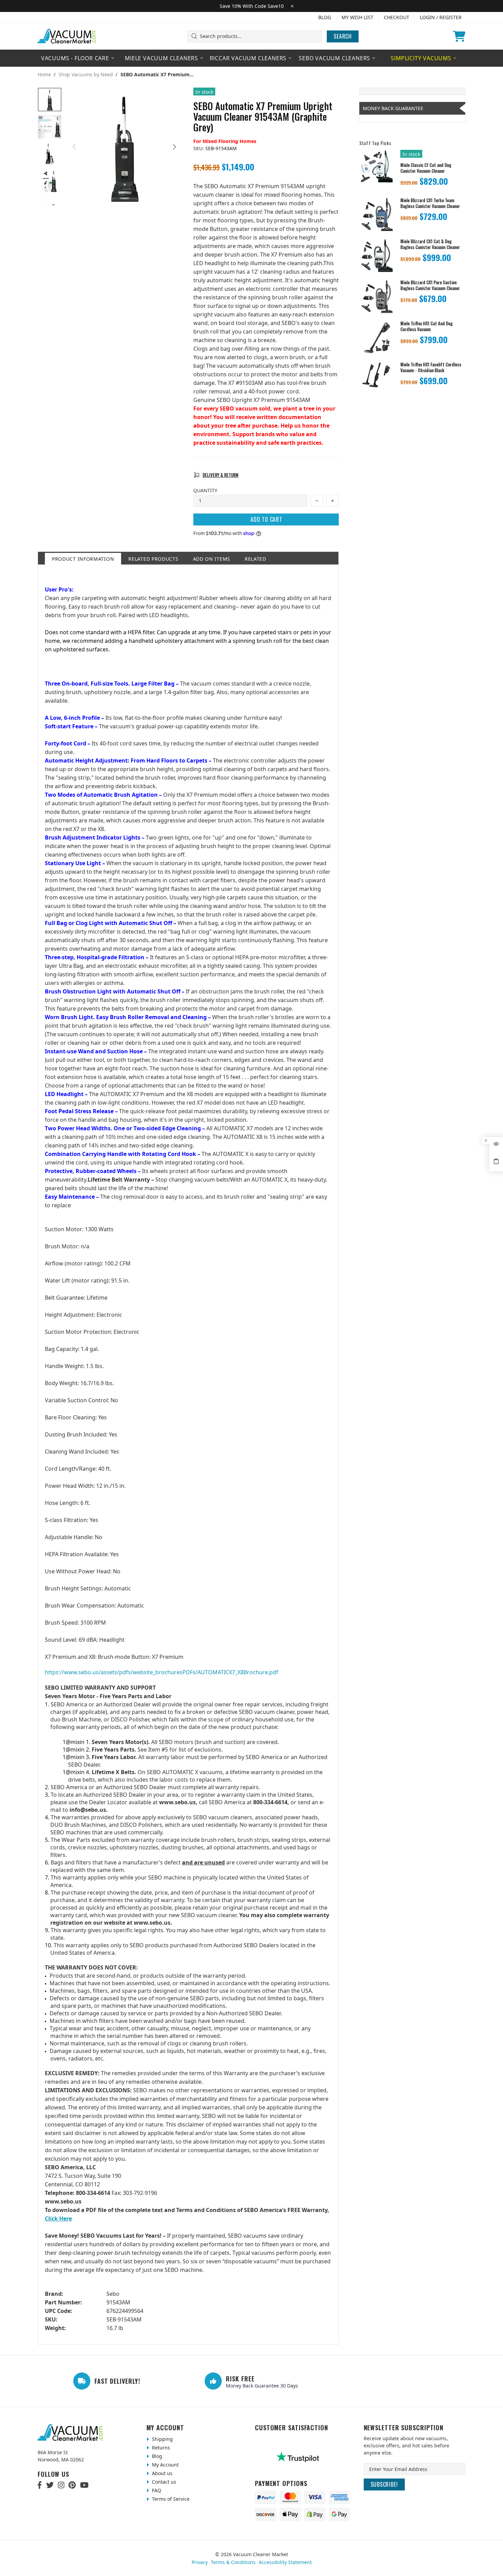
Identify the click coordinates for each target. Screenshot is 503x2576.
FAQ (156, 2490)
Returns (160, 2448)
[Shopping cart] (459, 36)
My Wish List (357, 17)
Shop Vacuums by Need (86, 75)
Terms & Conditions (233, 2562)
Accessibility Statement (285, 2562)
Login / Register (441, 17)
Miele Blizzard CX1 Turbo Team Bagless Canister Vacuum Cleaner (430, 203)
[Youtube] (84, 2485)
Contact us (163, 2482)
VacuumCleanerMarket (67, 36)
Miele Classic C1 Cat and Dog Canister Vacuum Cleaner (426, 168)
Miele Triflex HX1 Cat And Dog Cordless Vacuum (427, 326)
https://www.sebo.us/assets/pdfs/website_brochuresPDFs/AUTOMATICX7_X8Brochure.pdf (162, 1672)
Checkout (397, 17)
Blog (325, 17)
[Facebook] (40, 2485)
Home (44, 75)
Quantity (205, 490)
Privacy (200, 2562)
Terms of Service (170, 2499)
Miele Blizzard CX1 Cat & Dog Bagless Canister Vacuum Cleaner (430, 244)
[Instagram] (61, 2485)
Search (343, 36)
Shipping (162, 2439)
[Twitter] (50, 2485)
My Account (165, 2465)
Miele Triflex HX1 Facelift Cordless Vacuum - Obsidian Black (431, 367)
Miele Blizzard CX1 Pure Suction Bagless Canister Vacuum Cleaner (430, 285)
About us (162, 2473)
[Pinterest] (72, 2485)
